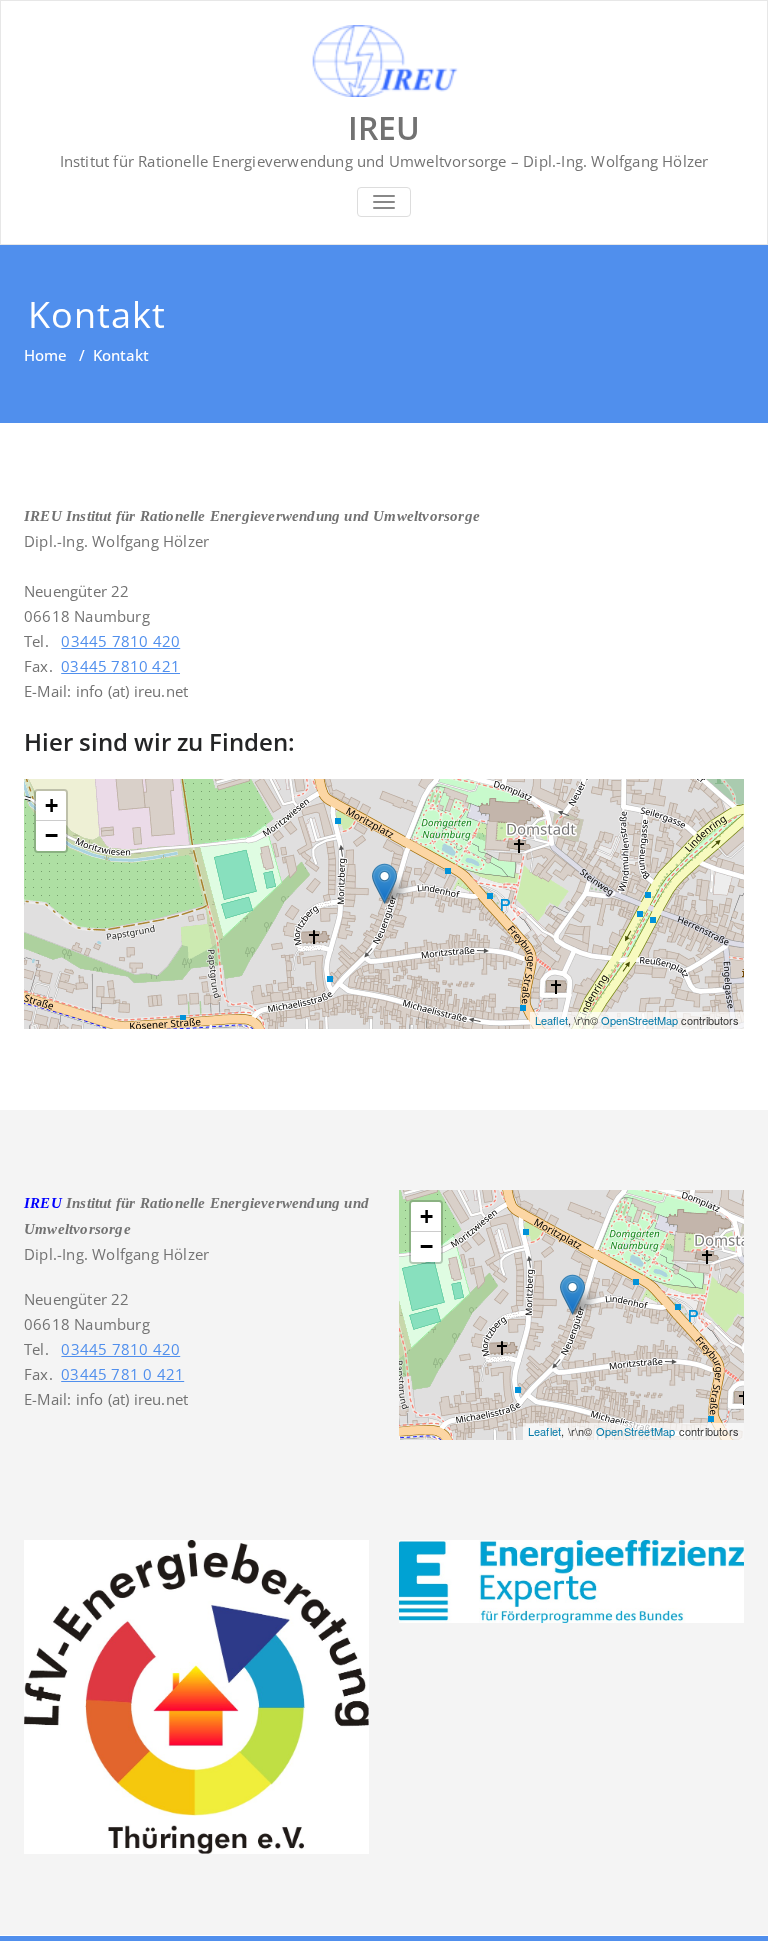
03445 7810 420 (120, 641)
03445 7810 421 (120, 666)
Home (45, 355)
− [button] (51, 835)
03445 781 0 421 (122, 1374)
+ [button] (51, 805)
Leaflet (551, 1020)
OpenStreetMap (639, 1020)
